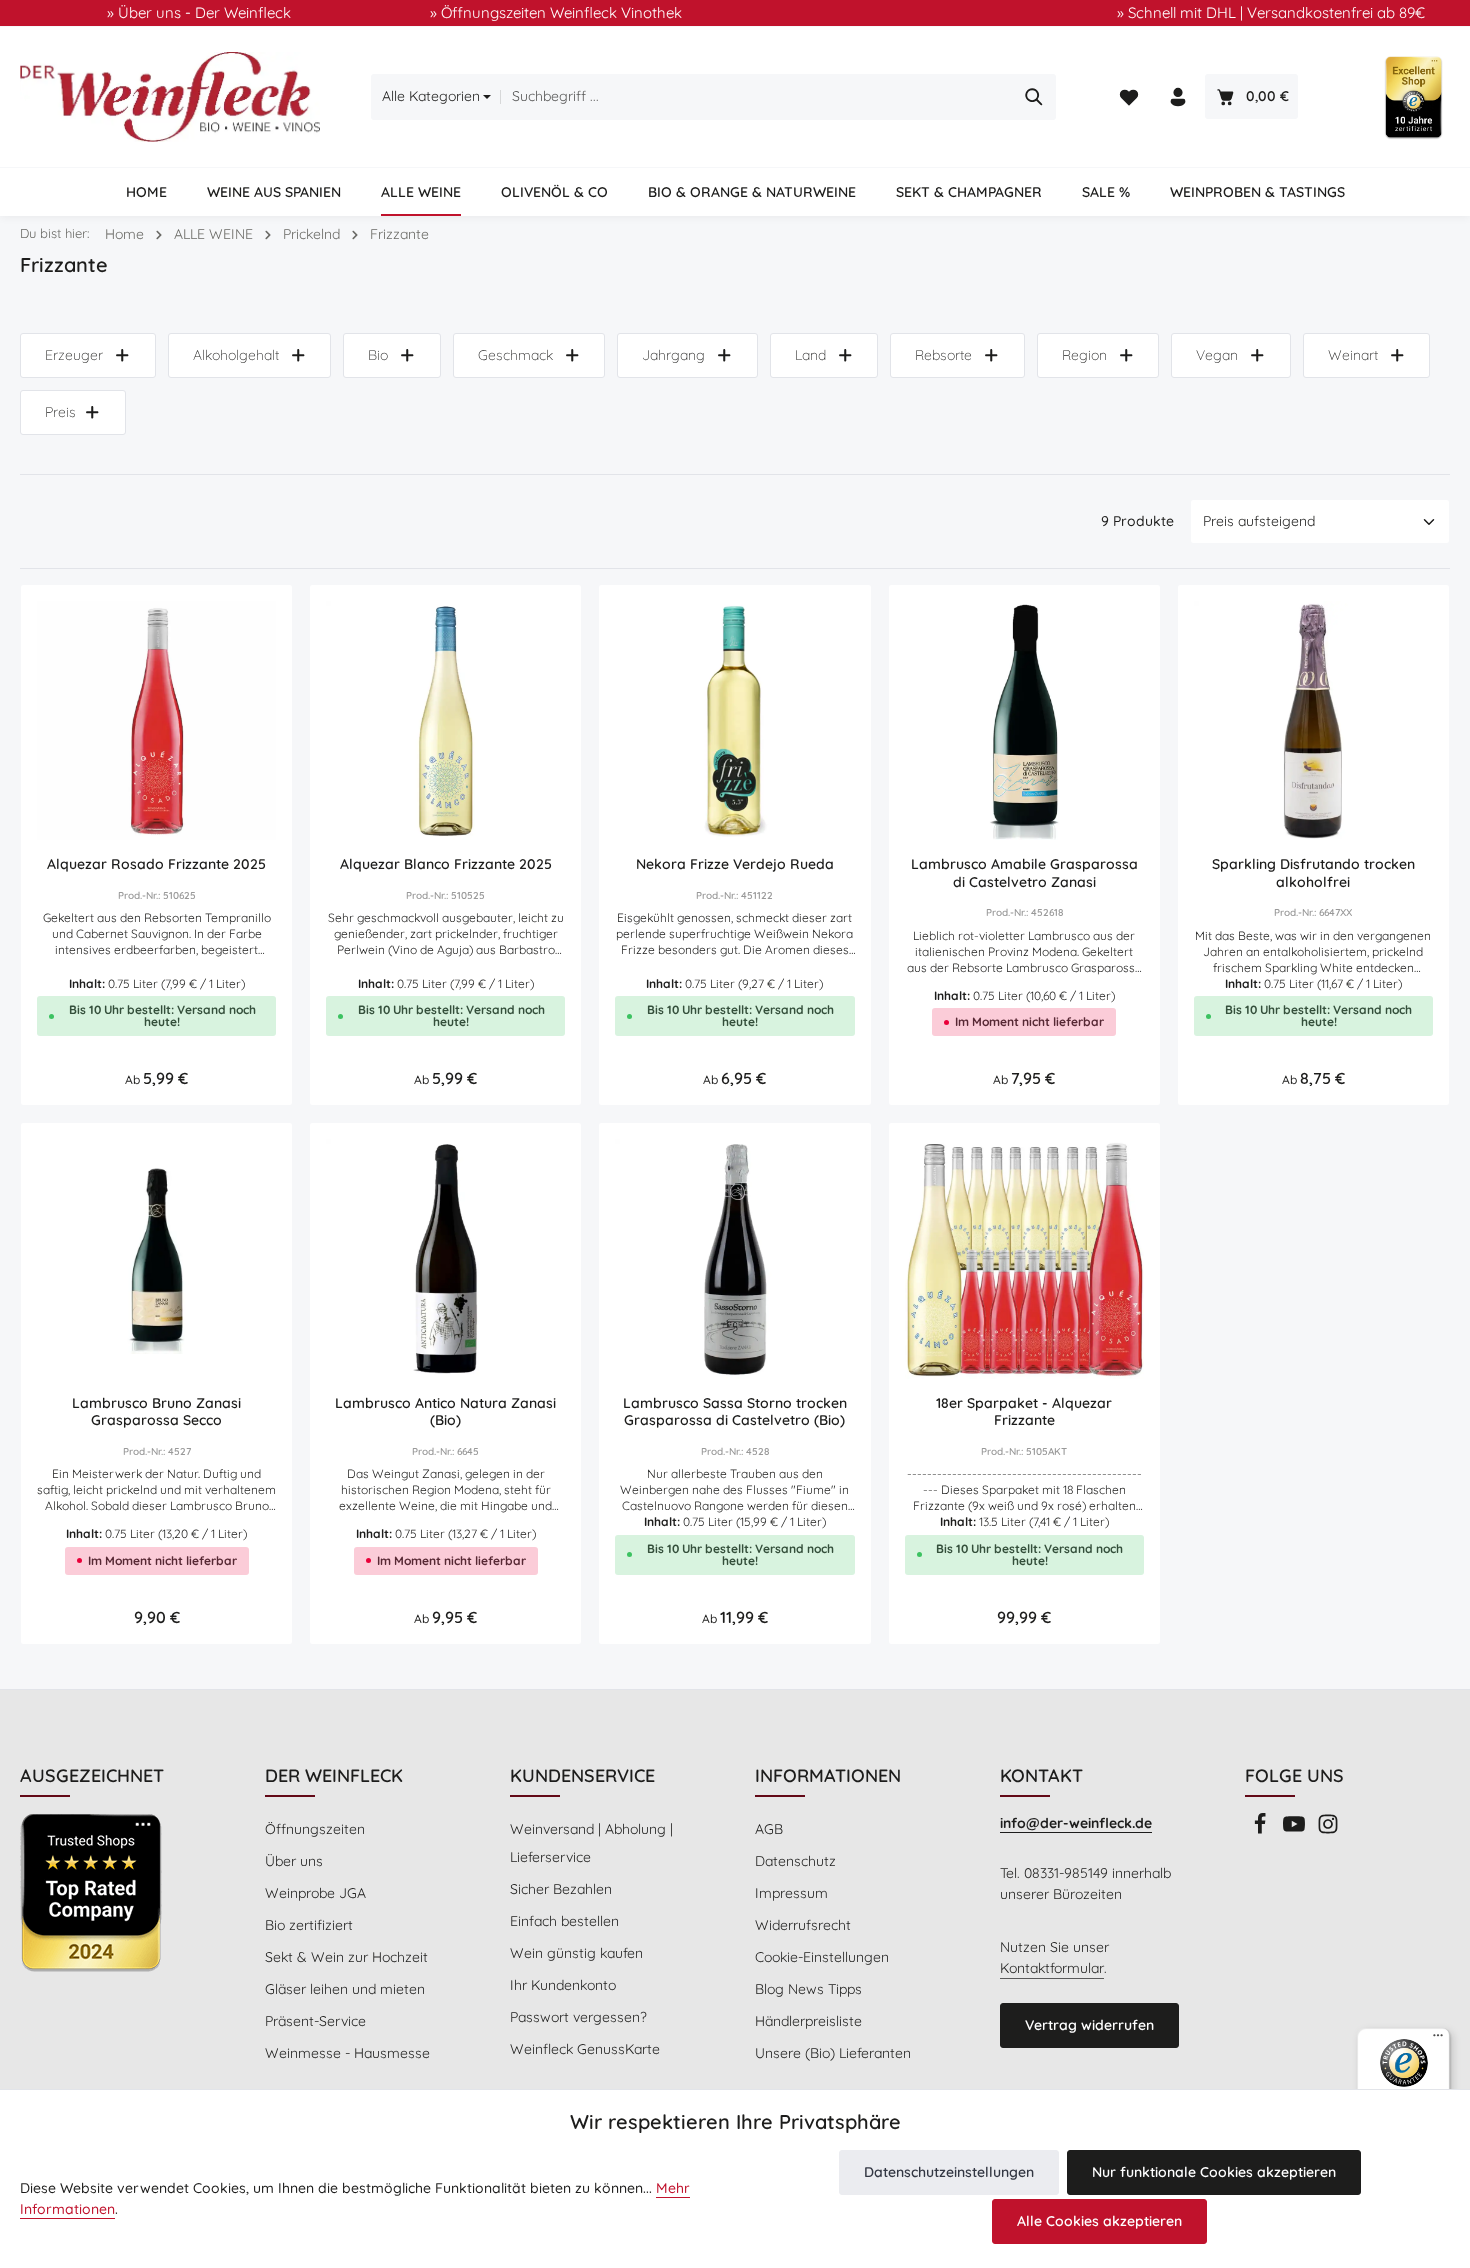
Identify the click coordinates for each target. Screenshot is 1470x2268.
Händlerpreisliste (808, 2021)
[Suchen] (1034, 97)
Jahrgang (673, 355)
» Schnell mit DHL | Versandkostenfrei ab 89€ (1271, 12)
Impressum (791, 1893)
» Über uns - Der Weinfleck (199, 12)
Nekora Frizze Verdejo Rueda (735, 864)
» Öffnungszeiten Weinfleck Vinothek (556, 12)
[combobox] (756, 97)
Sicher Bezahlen (561, 1889)
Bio (378, 355)
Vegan (1217, 355)
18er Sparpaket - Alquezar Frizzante (1024, 1412)
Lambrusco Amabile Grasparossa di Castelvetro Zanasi (1024, 873)
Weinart (1353, 355)
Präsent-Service (315, 2021)
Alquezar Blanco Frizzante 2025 (446, 864)
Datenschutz (795, 1861)
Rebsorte (943, 355)
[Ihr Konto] (1178, 97)
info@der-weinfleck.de (1076, 1823)
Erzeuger (74, 355)
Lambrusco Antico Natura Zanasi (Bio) (445, 1412)
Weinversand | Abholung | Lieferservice (591, 1843)
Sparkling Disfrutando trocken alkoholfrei (1313, 873)
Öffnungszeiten (315, 1829)
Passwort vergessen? (578, 2017)
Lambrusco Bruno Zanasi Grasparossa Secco (156, 1412)
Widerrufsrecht (803, 1925)
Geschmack (515, 355)
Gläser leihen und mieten (345, 1989)
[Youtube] (1296, 1830)
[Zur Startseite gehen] (170, 97)
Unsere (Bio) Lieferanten (833, 2053)
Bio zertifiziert (309, 1925)
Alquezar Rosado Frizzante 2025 (156, 864)
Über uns (294, 1861)
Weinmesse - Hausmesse (347, 2053)
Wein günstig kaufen (576, 1953)
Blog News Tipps (808, 1989)
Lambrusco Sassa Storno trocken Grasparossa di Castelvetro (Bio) (735, 1412)
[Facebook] (1262, 1830)
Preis (60, 412)
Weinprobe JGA (315, 1893)
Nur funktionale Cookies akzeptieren (1214, 2172)
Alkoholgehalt (236, 355)
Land (810, 355)
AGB (769, 1829)
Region (1084, 355)
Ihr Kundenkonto (563, 1985)
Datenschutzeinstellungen (949, 2172)
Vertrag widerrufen (1089, 2025)
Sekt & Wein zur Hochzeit (346, 1957)
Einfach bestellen (564, 1921)
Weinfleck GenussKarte (585, 2049)
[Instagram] (1328, 1830)
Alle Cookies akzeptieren (1099, 2221)
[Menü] (1438, 2040)
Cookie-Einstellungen (822, 1957)
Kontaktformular (1052, 1968)
